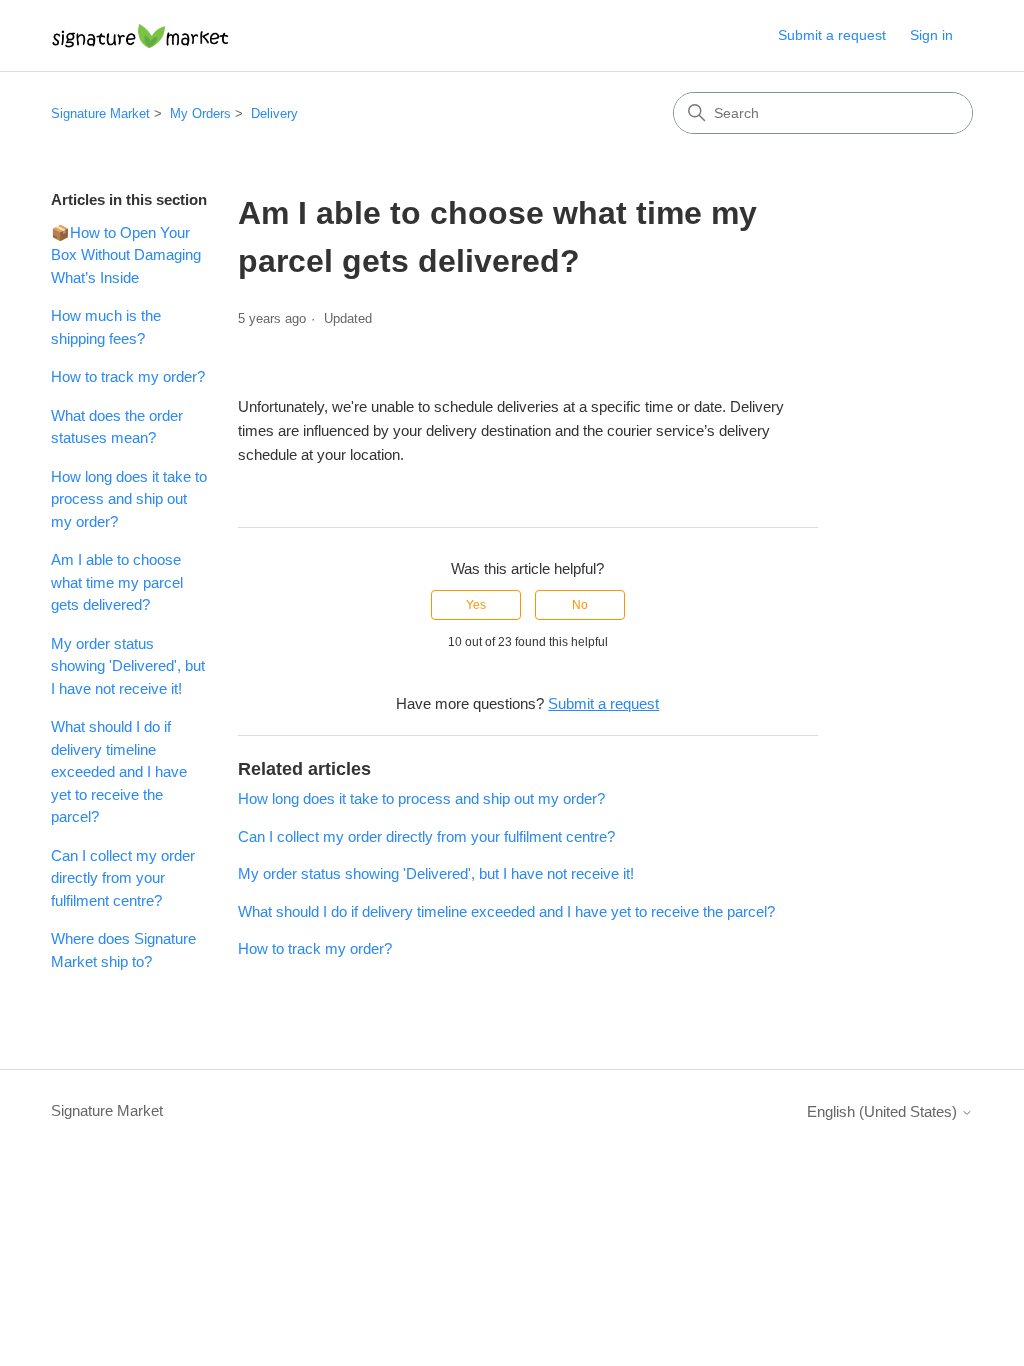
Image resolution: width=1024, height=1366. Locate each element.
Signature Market (100, 113)
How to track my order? (128, 376)
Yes (476, 605)
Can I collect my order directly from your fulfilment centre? (123, 878)
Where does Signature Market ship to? (123, 950)
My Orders (200, 113)
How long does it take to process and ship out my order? (129, 499)
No (580, 605)
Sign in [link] (931, 35)
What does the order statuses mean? (117, 427)
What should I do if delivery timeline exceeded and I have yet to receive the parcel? (119, 771)
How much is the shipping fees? (106, 327)
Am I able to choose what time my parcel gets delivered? (117, 582)
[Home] (140, 35)
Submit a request (832, 35)
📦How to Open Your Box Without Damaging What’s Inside (126, 255)
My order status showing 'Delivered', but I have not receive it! (128, 666)
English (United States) (884, 1111)
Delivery (274, 113)
